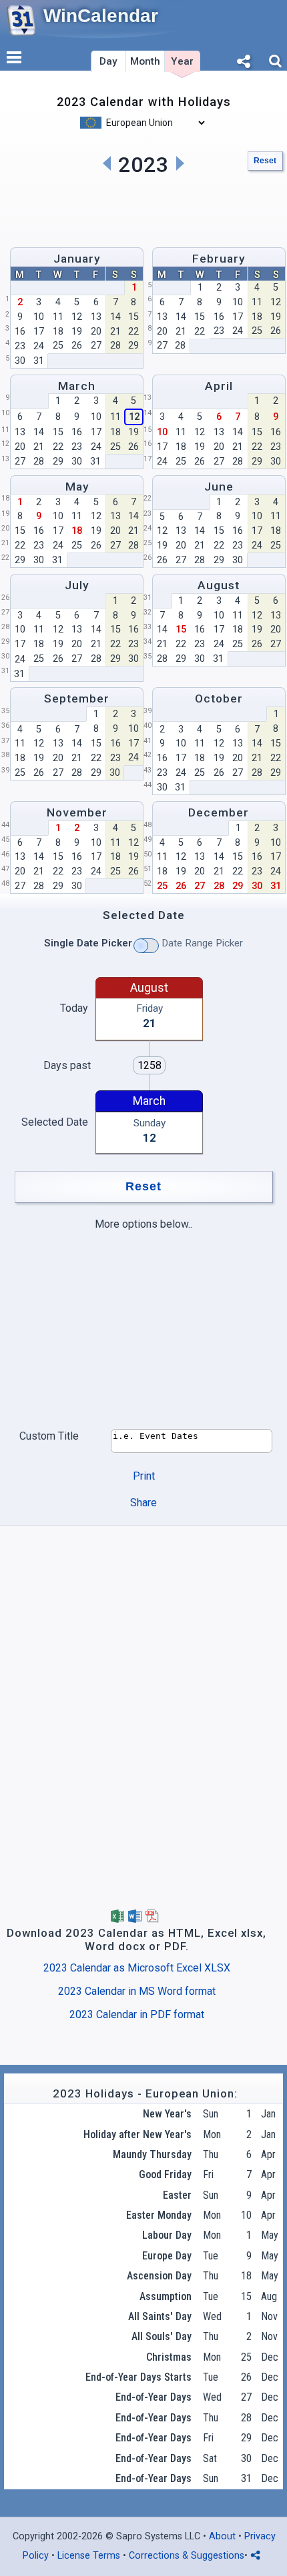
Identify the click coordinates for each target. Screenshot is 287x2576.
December (219, 812)
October (219, 698)
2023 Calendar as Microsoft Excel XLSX (137, 1968)
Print (144, 1476)
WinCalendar (101, 16)
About (222, 2536)
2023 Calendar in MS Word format (137, 1991)
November (77, 812)
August (219, 585)
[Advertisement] (143, 209)
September (77, 698)
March (77, 386)
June (219, 487)
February (219, 259)
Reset (265, 161)
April (219, 386)
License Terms (89, 2556)
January (77, 259)
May (77, 487)
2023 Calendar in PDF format (137, 2014)
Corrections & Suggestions (187, 2556)
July (77, 585)
